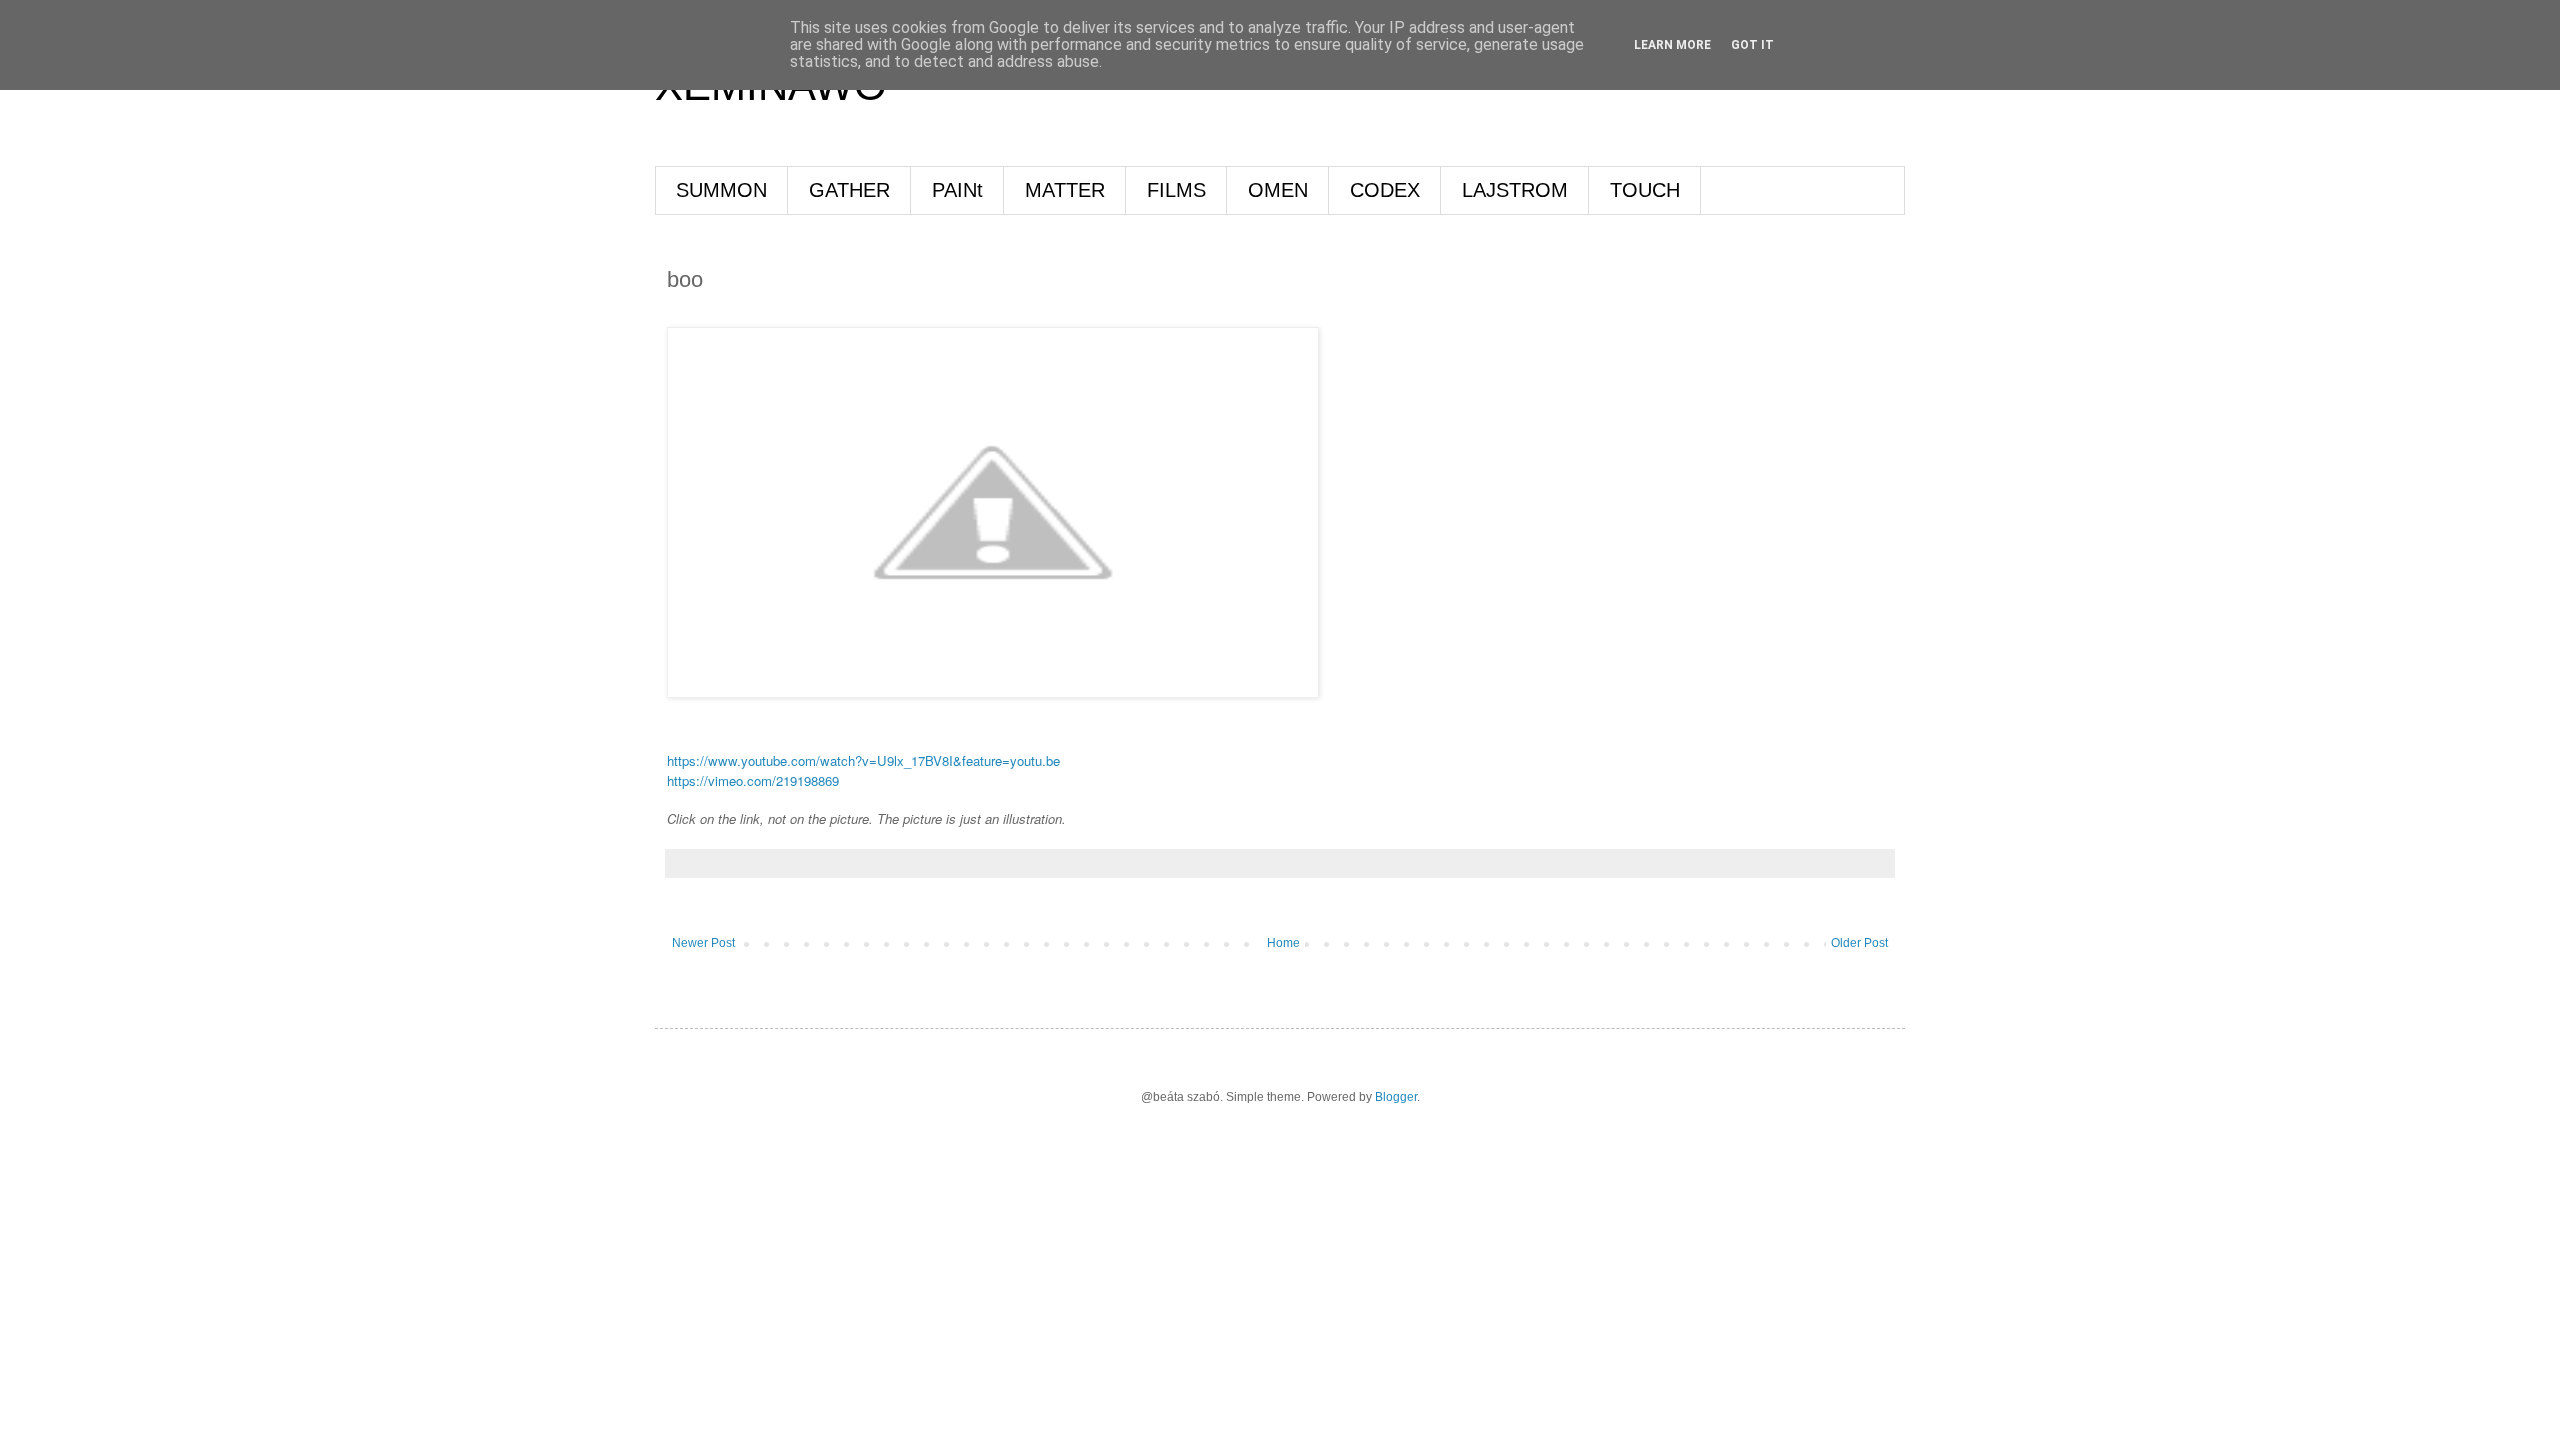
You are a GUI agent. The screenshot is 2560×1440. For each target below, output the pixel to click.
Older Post (1859, 943)
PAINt (957, 190)
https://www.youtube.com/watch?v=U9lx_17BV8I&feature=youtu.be (863, 760)
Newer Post (703, 943)
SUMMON (721, 190)
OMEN (1278, 190)
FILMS (1176, 190)
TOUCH (1645, 190)
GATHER (849, 190)
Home (1283, 943)
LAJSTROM (1515, 190)
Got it (1752, 45)
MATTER (1065, 190)
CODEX (1385, 190)
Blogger (1396, 1097)
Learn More (1672, 45)
